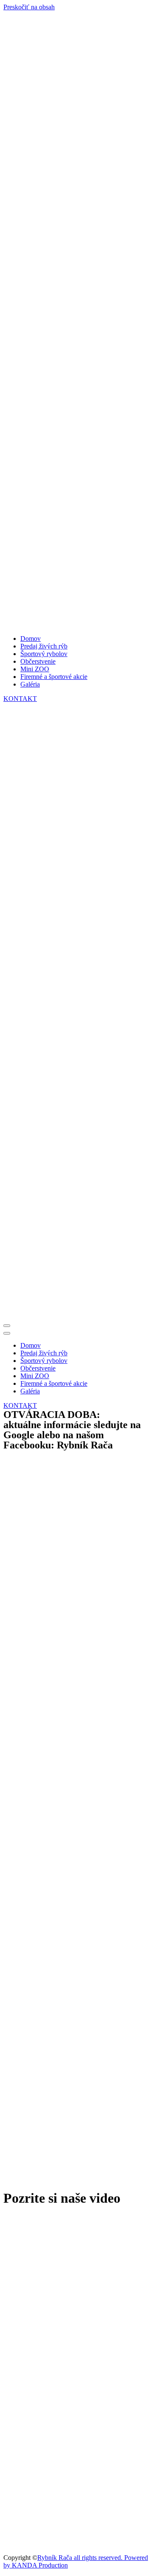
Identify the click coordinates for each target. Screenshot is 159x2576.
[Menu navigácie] (7, 1326)
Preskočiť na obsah (29, 7)
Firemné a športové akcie (54, 677)
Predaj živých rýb (44, 646)
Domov (31, 638)
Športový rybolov (44, 654)
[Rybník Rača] (79, 320)
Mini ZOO (35, 669)
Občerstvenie (38, 661)
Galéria (30, 684)
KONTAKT (20, 699)
